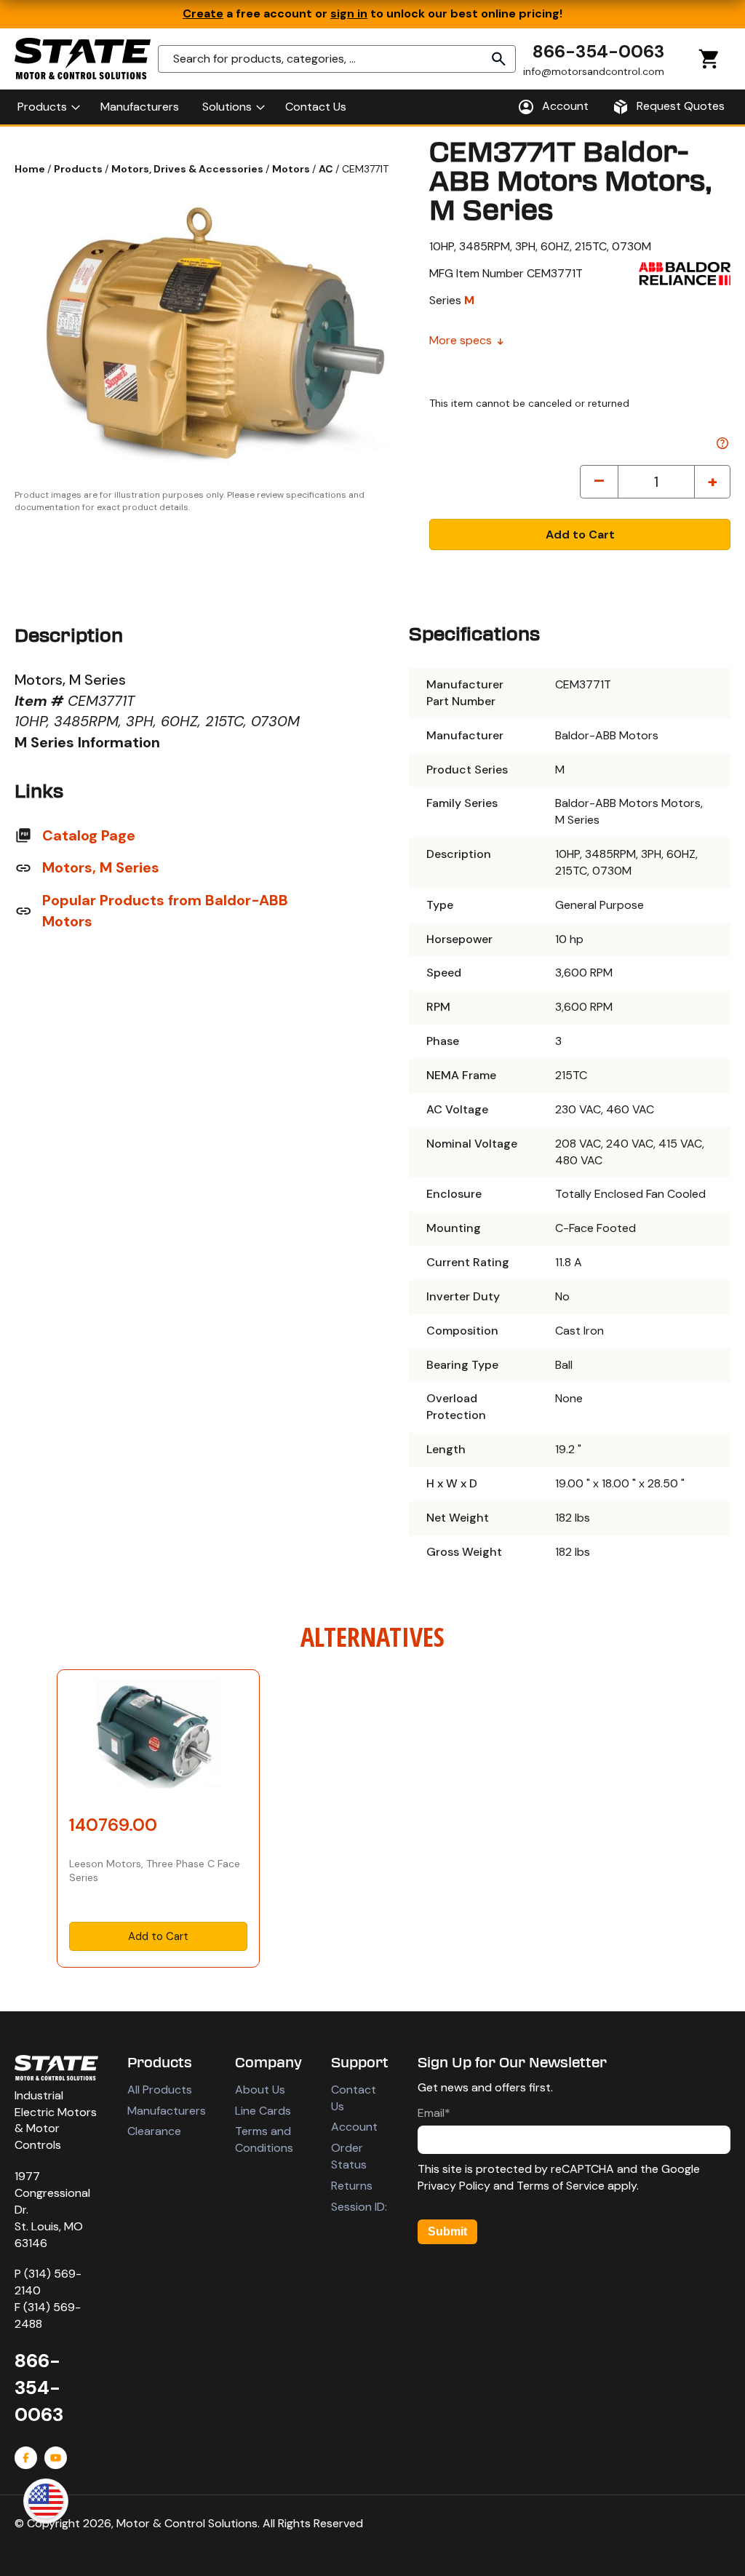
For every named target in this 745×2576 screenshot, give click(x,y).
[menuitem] (47, 107)
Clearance (154, 2131)
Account (354, 2127)
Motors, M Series (101, 867)
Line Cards (263, 2111)
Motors (292, 169)
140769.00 (113, 1825)
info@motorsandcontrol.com (594, 71)
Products (79, 169)
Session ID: (359, 2207)
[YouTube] (56, 2458)
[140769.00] (158, 1738)
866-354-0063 (598, 51)
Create (203, 13)
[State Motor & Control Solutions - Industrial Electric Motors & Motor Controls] (56, 2068)
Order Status (349, 2156)
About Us (260, 2090)
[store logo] (83, 59)
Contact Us (354, 2098)
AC (327, 169)
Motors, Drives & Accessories (188, 169)
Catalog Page (89, 835)
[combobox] (337, 59)
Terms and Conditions (264, 2139)
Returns (352, 2186)
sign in (349, 13)
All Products (160, 2090)
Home (31, 169)
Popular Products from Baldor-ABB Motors (165, 911)
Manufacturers (167, 2111)
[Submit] (499, 59)
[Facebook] (26, 2458)
